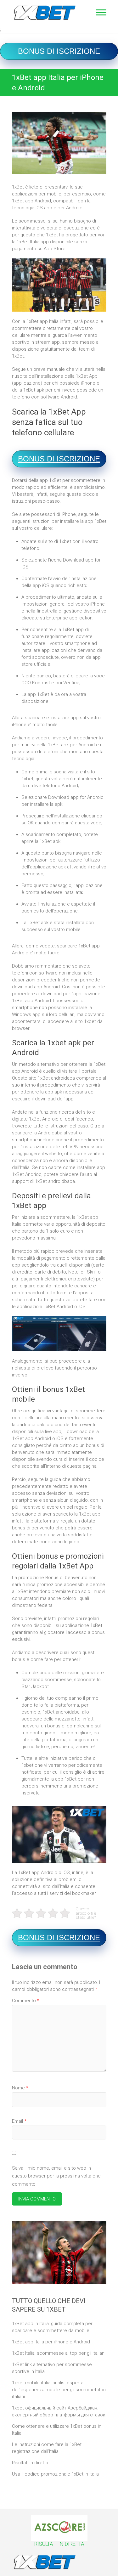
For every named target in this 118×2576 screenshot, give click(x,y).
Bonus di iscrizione (59, 51)
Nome (20, 2088)
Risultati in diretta (30, 2463)
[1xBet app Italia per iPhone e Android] (59, 143)
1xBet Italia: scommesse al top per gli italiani (59, 2353)
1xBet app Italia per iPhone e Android (51, 2342)
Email (19, 2121)
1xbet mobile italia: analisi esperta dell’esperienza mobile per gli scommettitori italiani (59, 2390)
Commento (26, 2001)
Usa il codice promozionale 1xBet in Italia (55, 2474)
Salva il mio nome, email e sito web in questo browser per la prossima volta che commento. (56, 2176)
